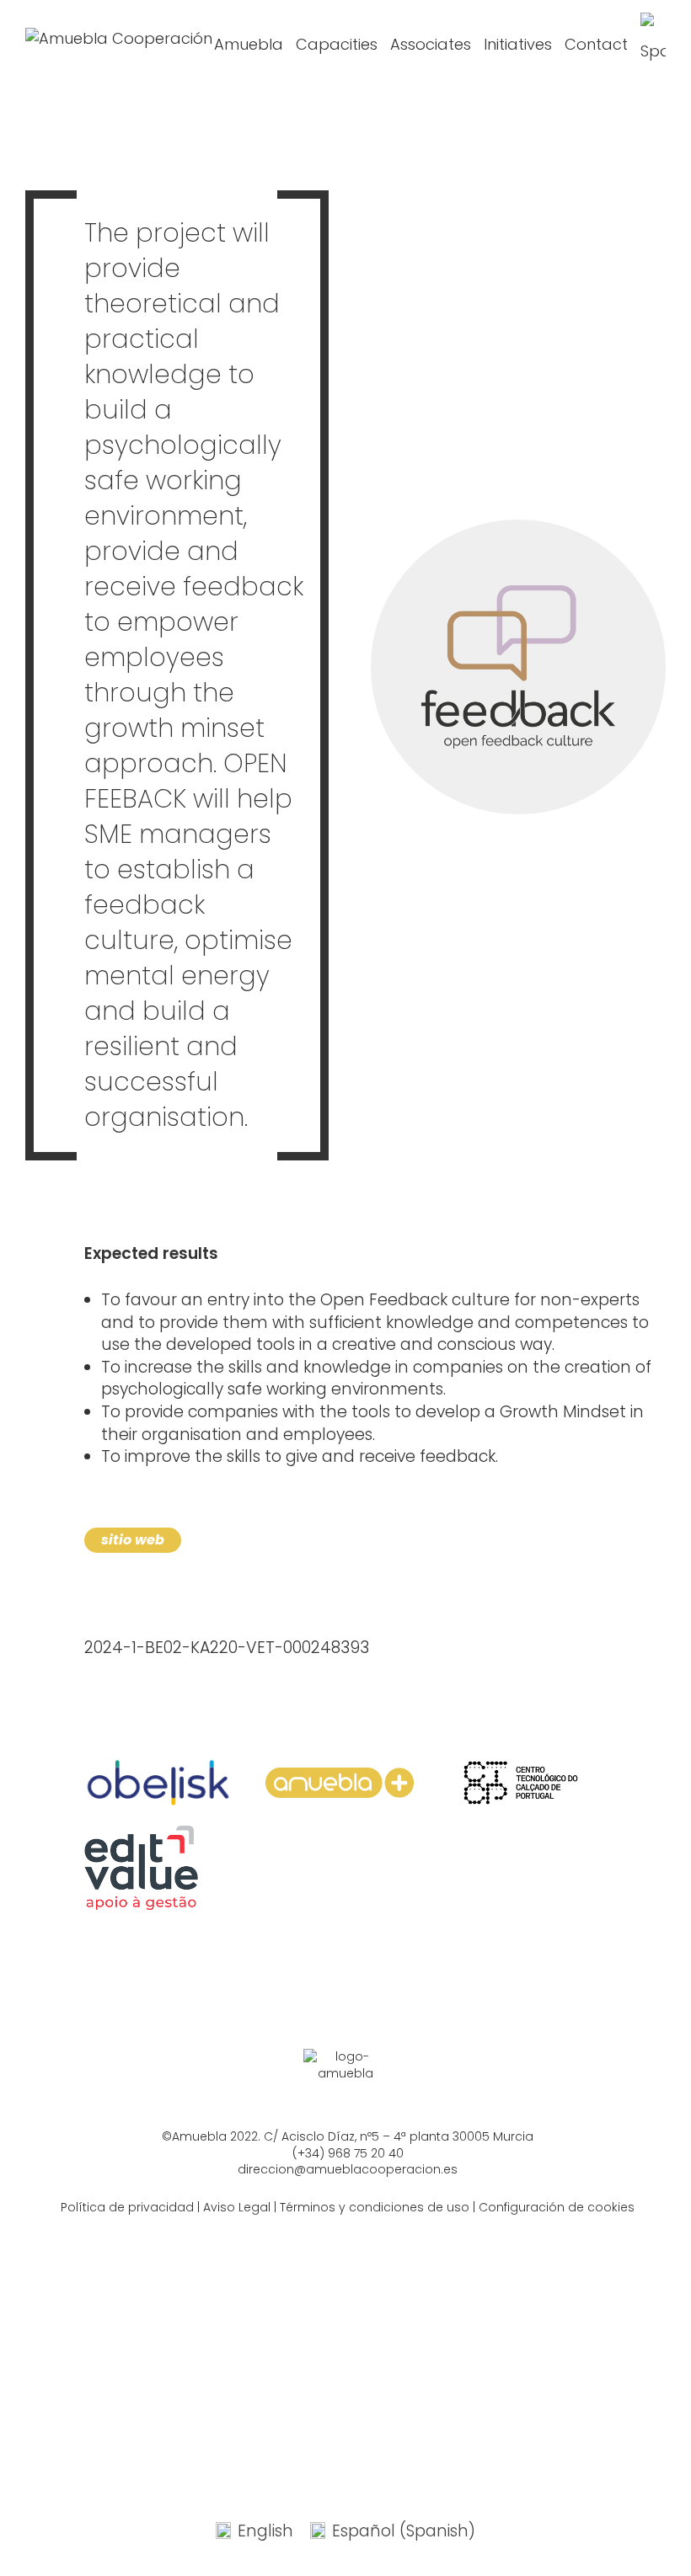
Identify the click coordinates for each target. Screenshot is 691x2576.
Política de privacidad (127, 2207)
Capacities (337, 44)
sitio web (133, 1540)
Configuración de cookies (557, 2207)
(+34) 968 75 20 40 (348, 2153)
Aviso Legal (237, 2207)
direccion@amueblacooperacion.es (348, 2169)
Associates (431, 44)
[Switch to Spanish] (653, 45)
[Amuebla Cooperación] (119, 45)
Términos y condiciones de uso (375, 2207)
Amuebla (249, 44)
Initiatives (518, 44)
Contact (596, 44)
